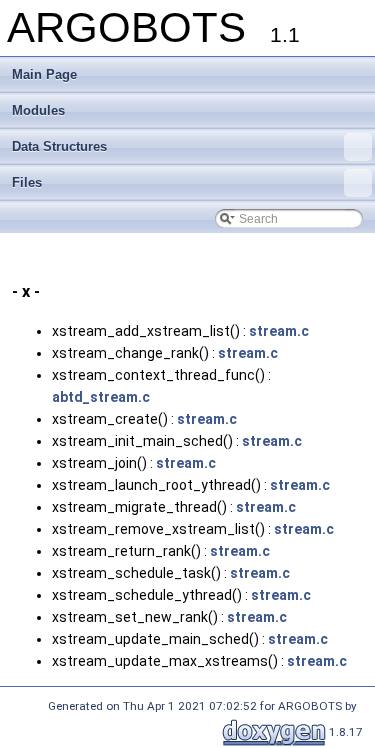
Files (27, 182)
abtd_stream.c (101, 397)
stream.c (279, 331)
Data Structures (59, 146)
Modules (38, 110)
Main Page (44, 74)
